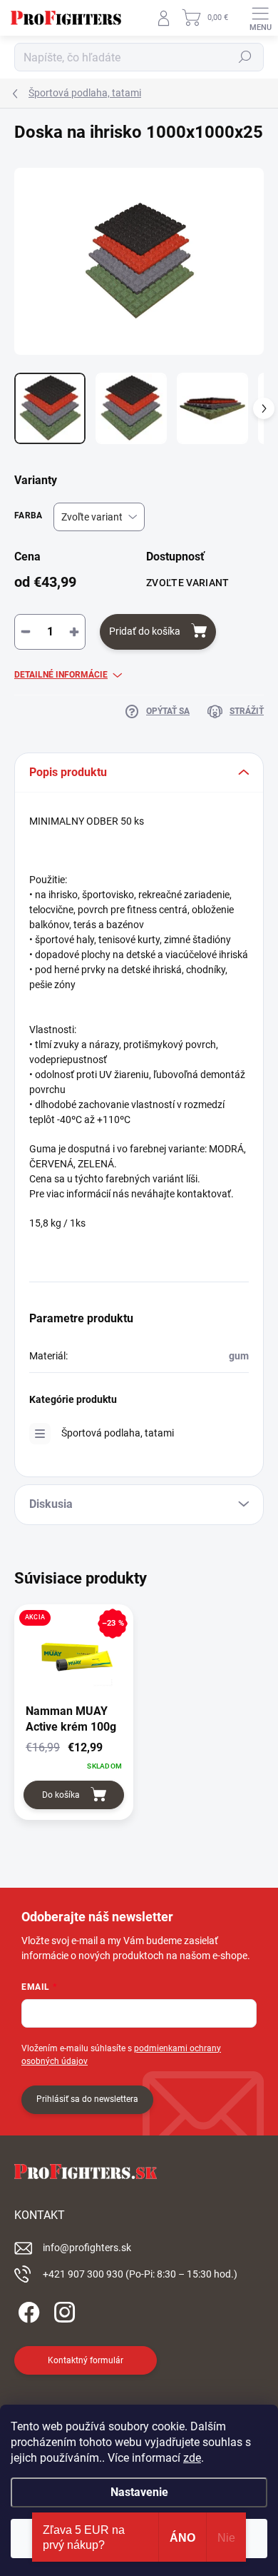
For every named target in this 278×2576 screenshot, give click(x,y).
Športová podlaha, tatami (118, 1433)
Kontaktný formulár (86, 2360)
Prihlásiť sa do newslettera (87, 2099)
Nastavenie (139, 2492)
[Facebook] (27, 2310)
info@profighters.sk (87, 2248)
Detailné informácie (61, 675)
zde (192, 2458)
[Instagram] (62, 2310)
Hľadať (245, 57)
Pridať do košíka (145, 631)
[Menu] (260, 18)
